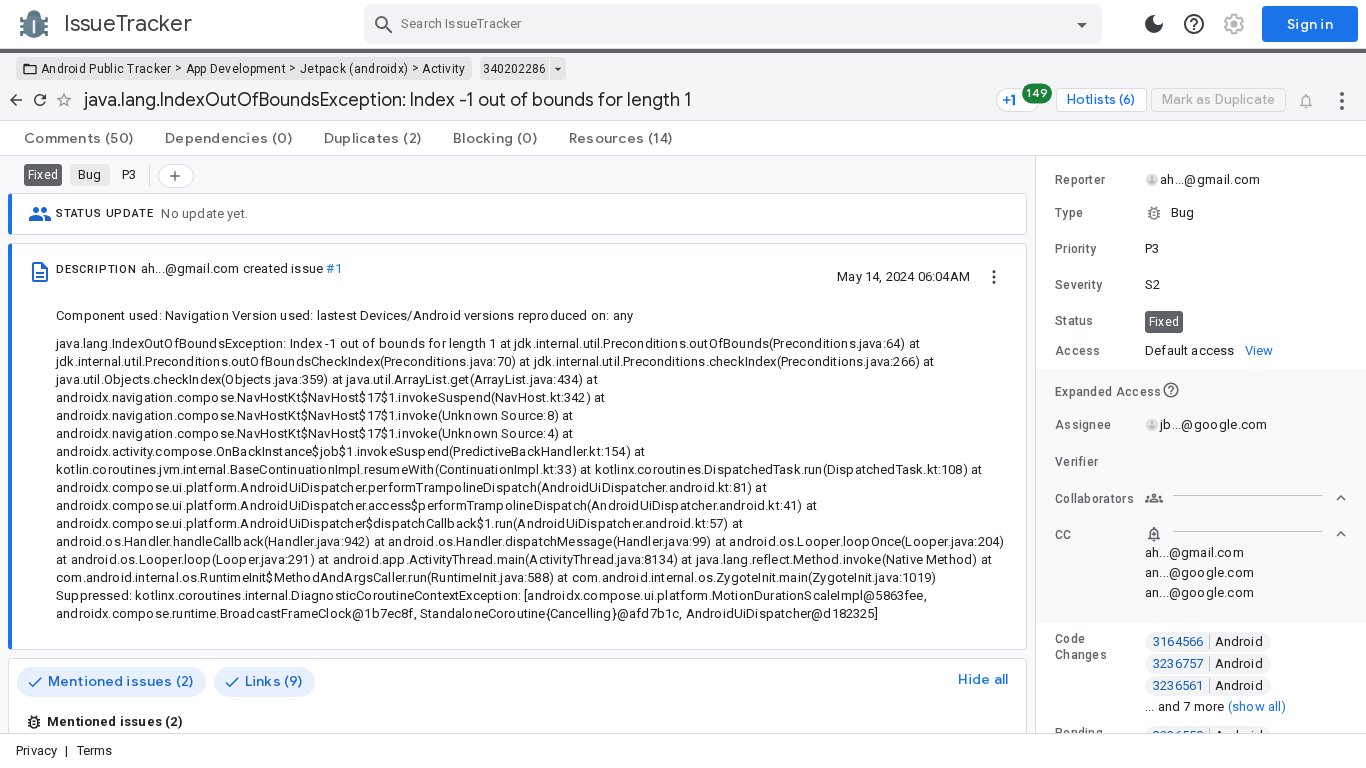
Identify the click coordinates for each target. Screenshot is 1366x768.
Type (1069, 213)
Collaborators (1094, 499)
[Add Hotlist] (176, 176)
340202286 (514, 69)
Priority (1075, 249)
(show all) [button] (1257, 706)
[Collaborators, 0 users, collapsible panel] (1246, 498)
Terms (95, 750)
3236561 (1208, 685)
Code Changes (1081, 647)
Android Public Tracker (106, 69)
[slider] (1039, 444)
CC (1063, 535)
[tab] (78, 138)
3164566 (1208, 641)
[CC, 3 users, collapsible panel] (1246, 534)
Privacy (36, 750)
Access (1078, 351)
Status (1074, 321)
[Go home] (16, 100)
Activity (443, 69)
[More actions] (1342, 100)
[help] (1194, 24)
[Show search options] (1082, 24)
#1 (333, 268)
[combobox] (735, 24)
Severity (1078, 285)
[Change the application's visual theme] (1154, 24)
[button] (1201, 213)
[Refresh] (40, 100)
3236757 (1208, 663)
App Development (236, 69)
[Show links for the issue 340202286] (557, 69)
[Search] (384, 24)
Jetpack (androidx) (354, 69)
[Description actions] (994, 276)
